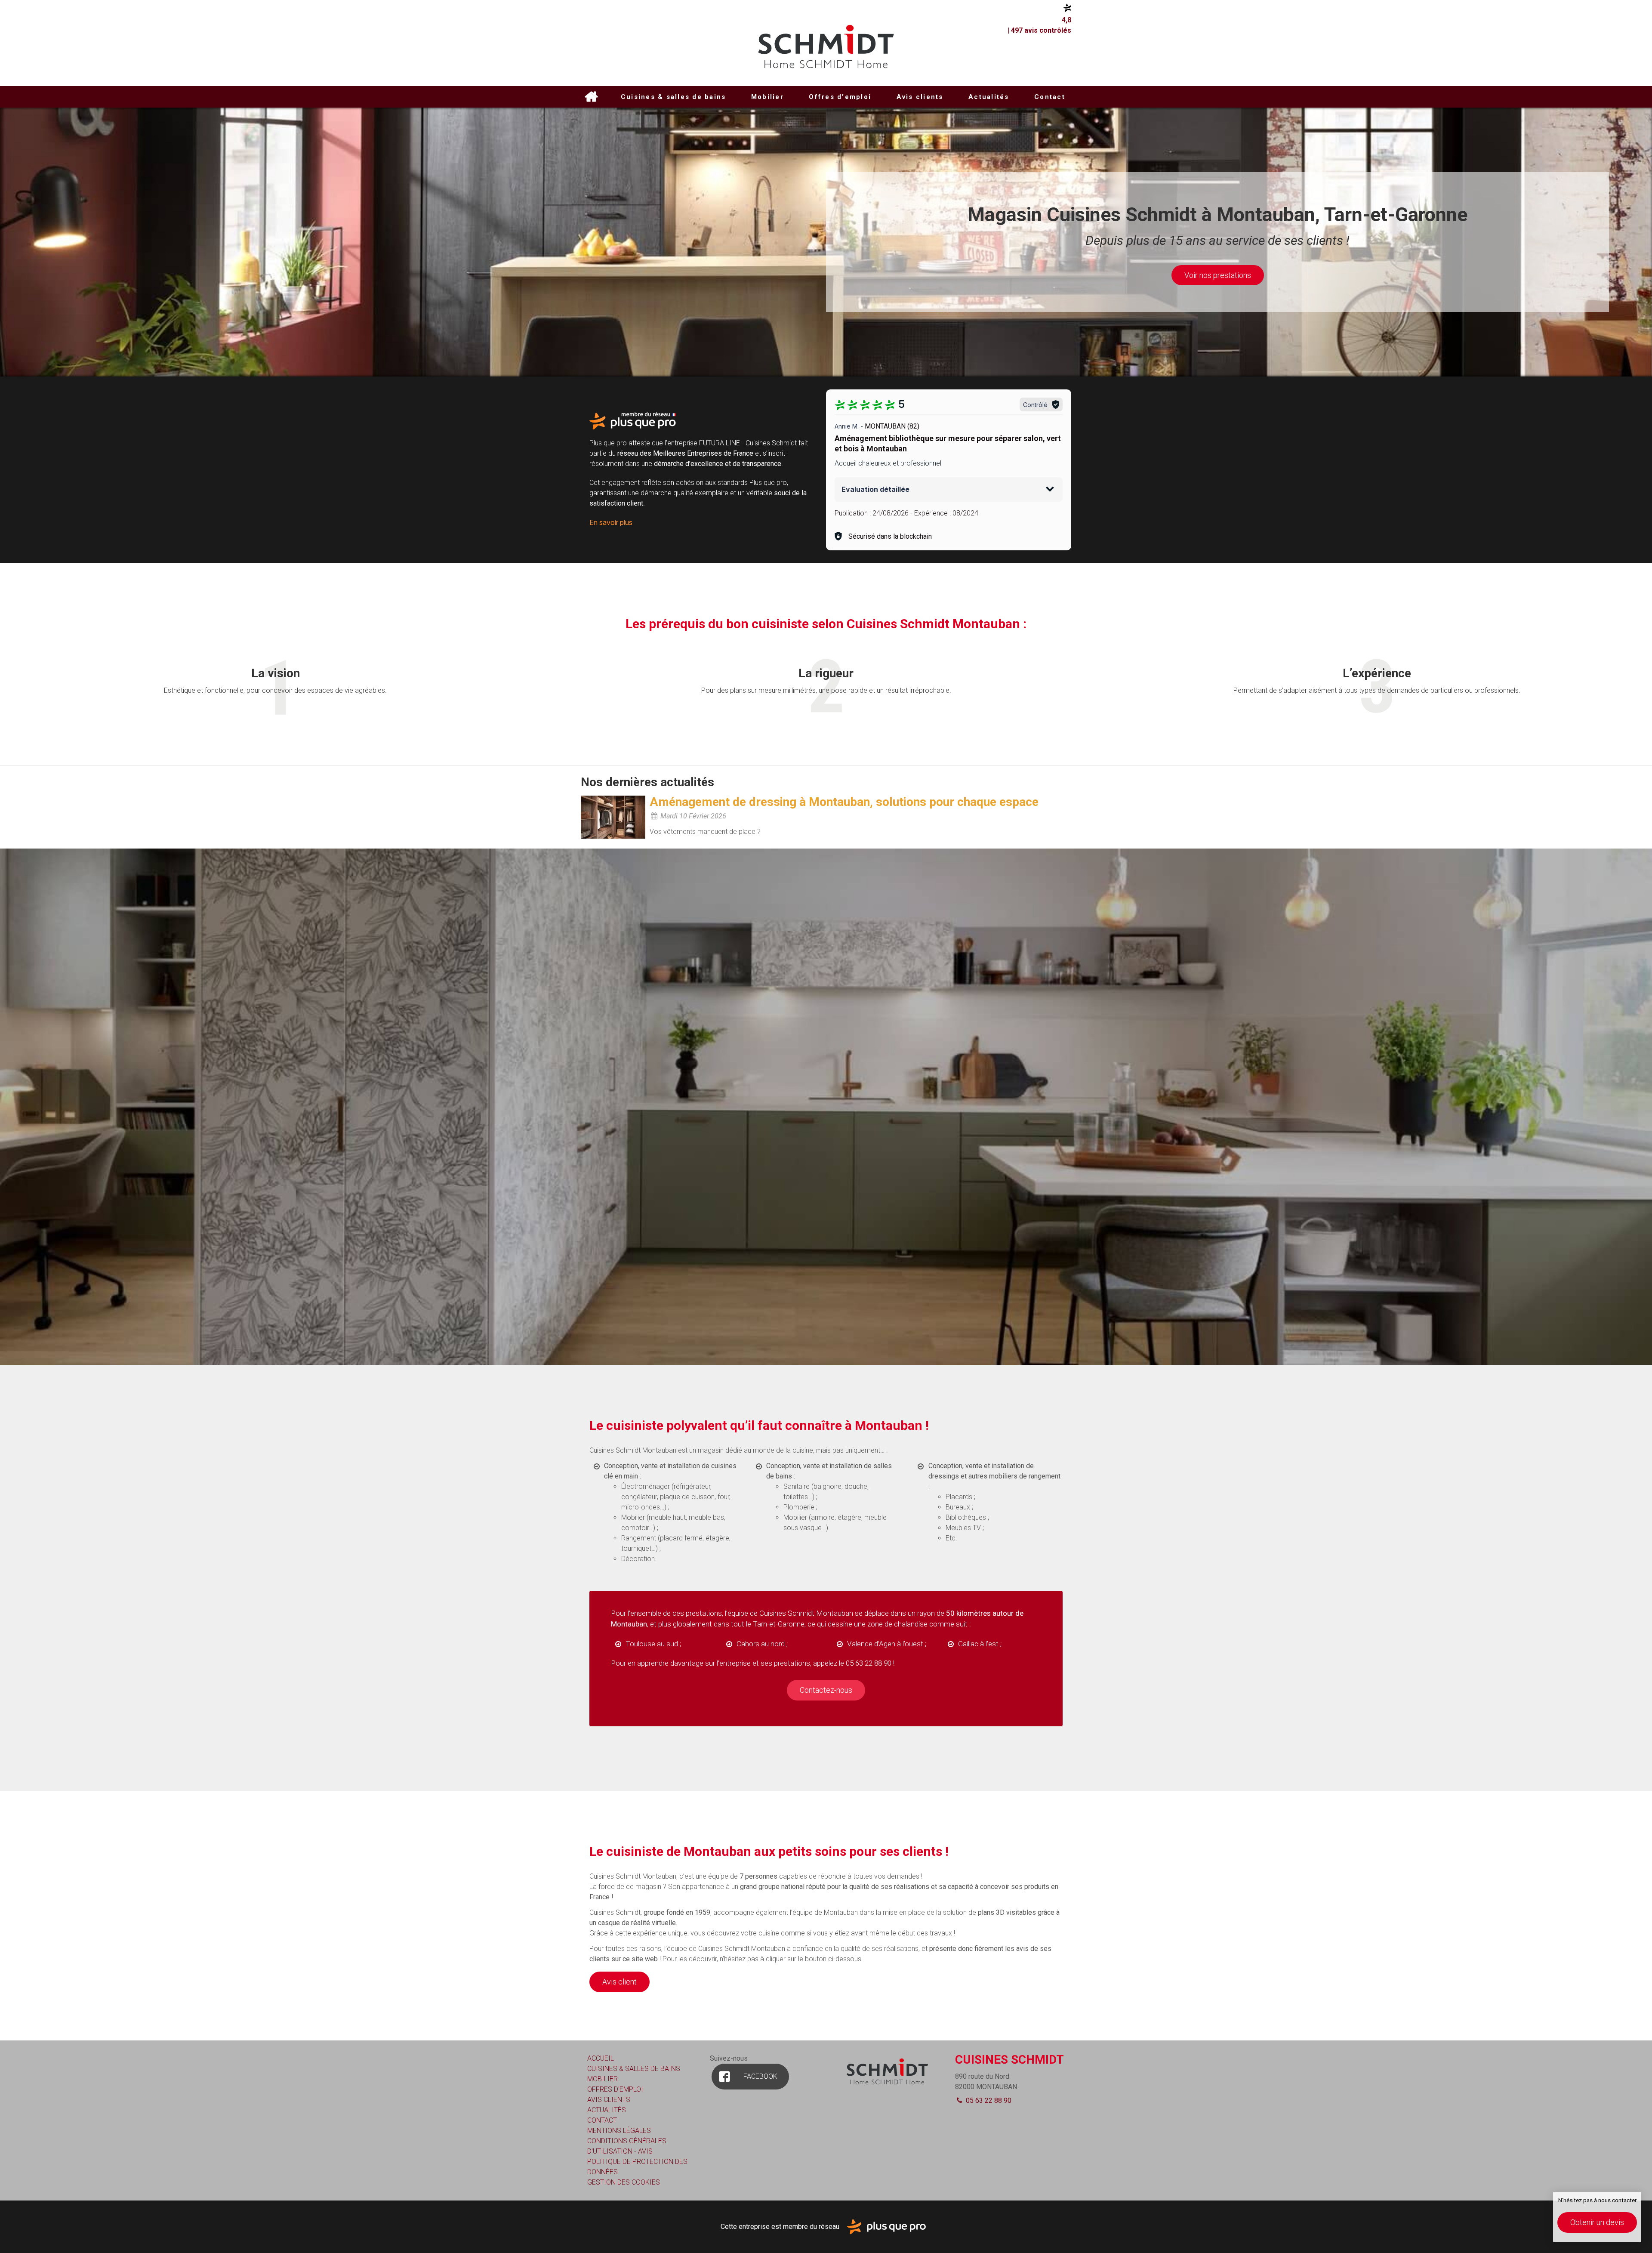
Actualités (989, 97)
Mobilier (767, 97)
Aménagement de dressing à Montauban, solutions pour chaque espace (844, 802)
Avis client (619, 1982)
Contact (1050, 97)
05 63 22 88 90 (988, 2100)
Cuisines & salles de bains (673, 97)
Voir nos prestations (1218, 275)
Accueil (591, 97)
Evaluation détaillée (875, 489)
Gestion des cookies (624, 2182)
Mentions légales (619, 2131)
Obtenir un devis (1597, 2222)
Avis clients (920, 97)
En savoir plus (611, 522)
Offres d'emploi (840, 97)
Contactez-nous (826, 1690)
